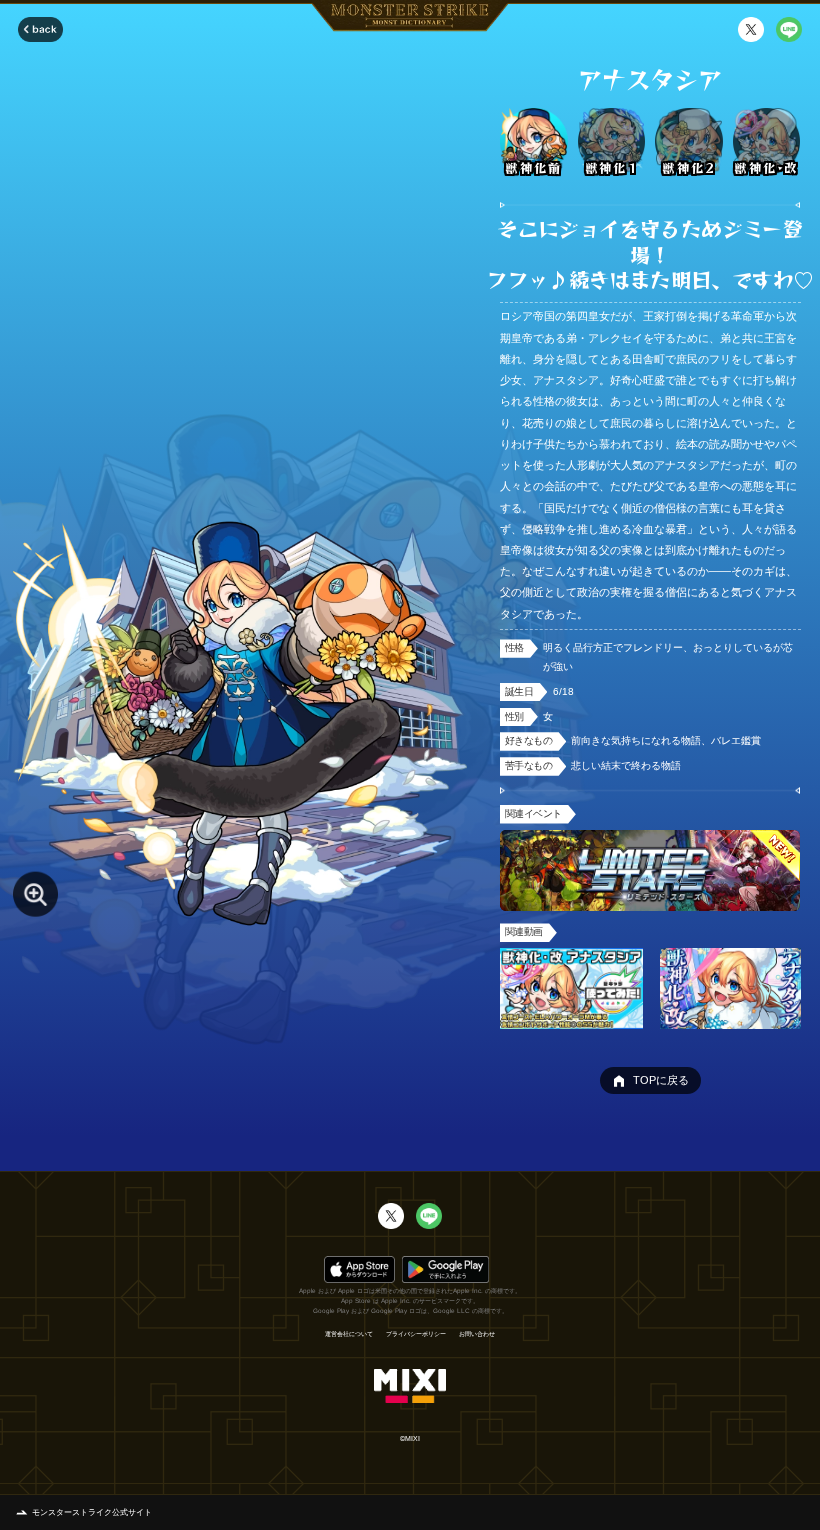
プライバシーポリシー (416, 1334)
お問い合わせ (477, 1334)
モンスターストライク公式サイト (92, 1512)
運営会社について (349, 1334)
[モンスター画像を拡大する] (35, 894)
